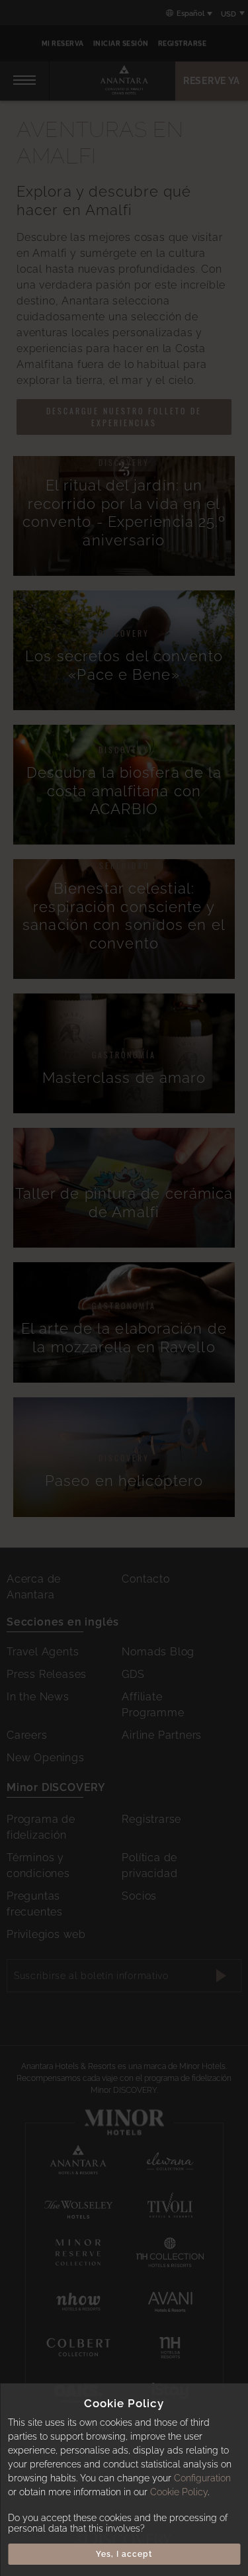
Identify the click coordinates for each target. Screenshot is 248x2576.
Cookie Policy (179, 2492)
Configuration (202, 2478)
